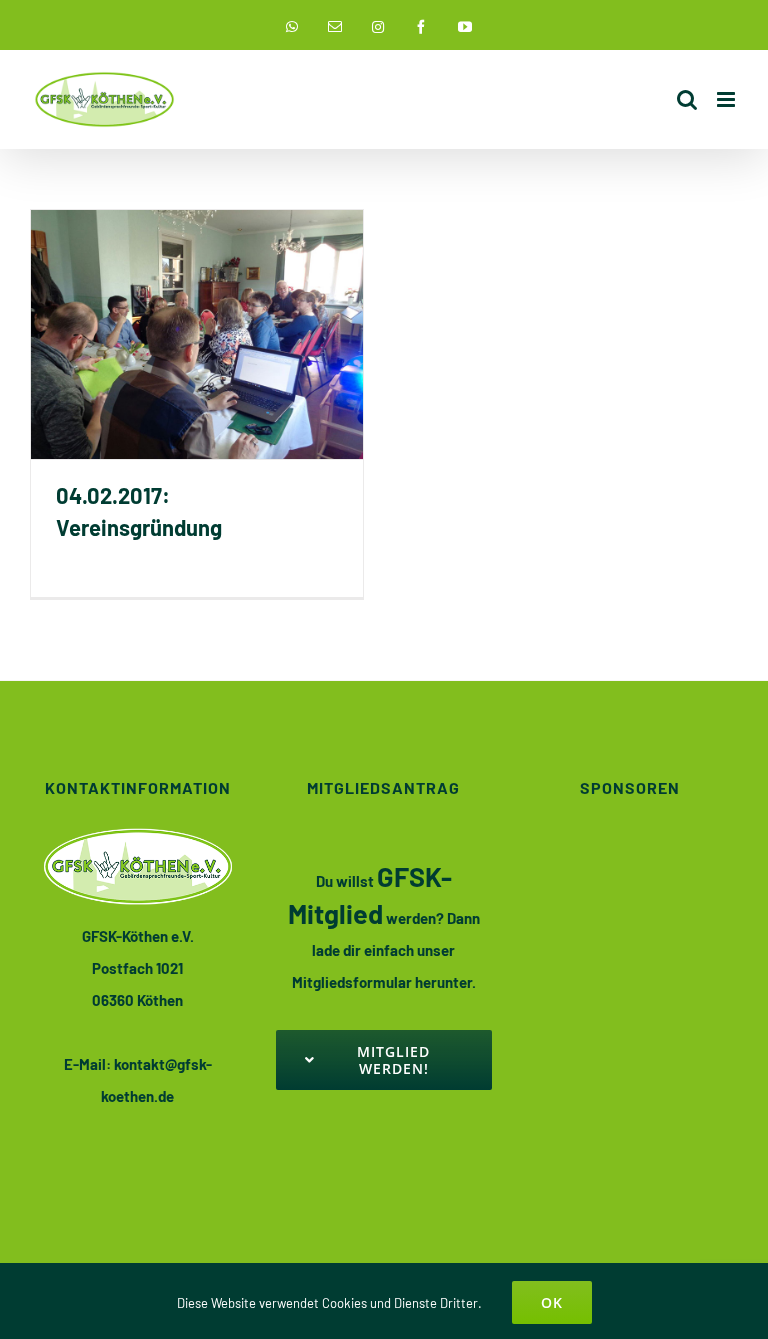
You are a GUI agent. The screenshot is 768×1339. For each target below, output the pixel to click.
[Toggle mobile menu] (727, 99)
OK (552, 1302)
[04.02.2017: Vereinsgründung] (197, 334)
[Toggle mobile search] (687, 99)
